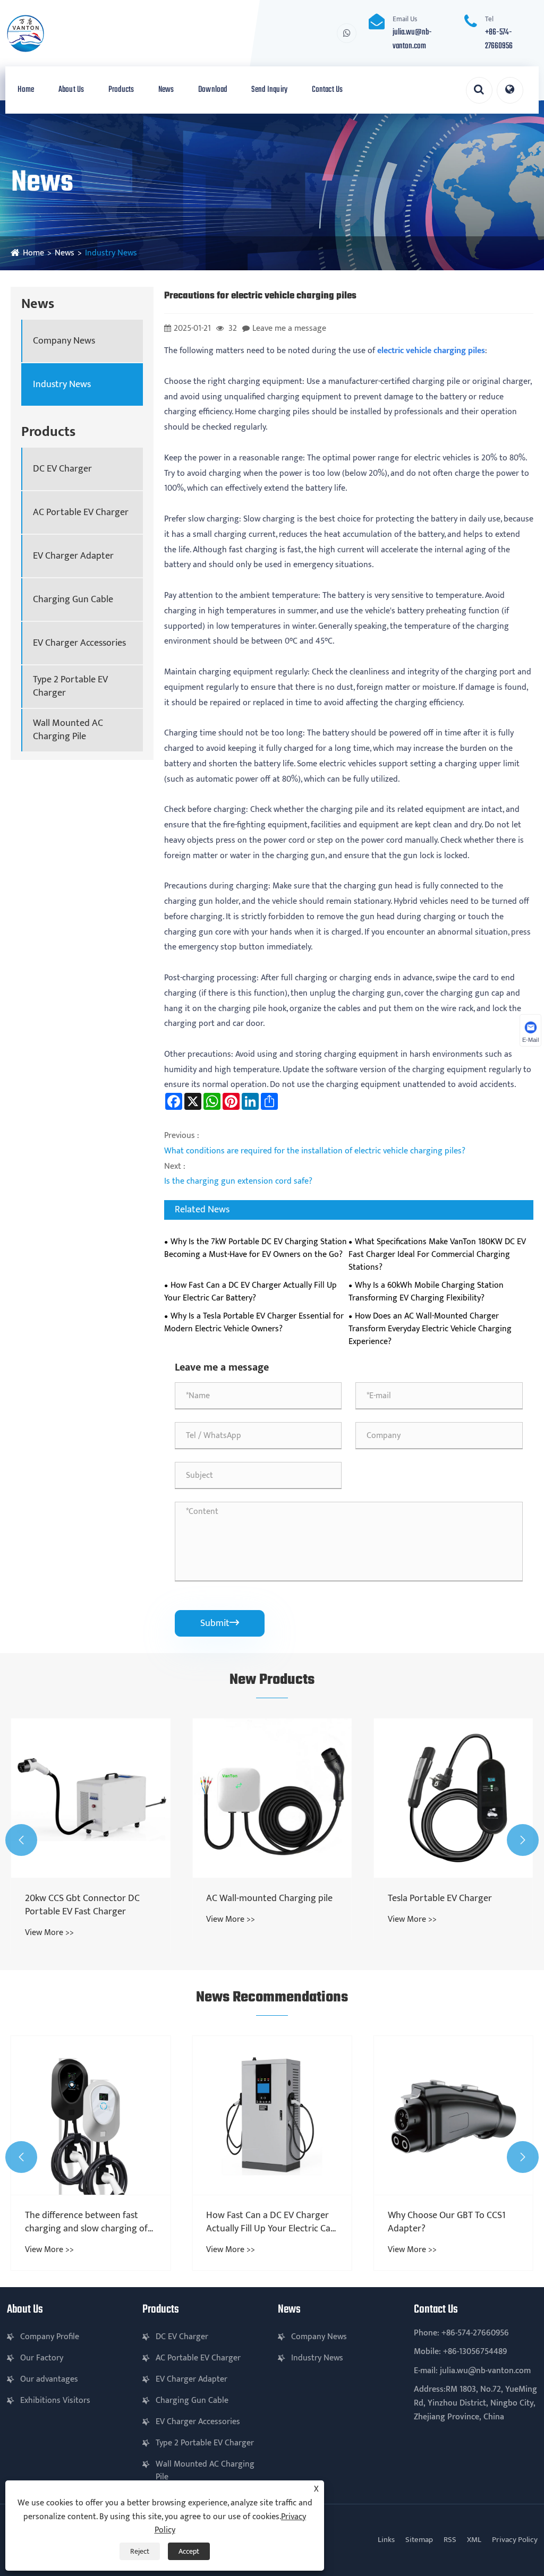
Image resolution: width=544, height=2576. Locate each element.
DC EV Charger (62, 469)
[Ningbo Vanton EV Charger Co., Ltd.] (65, 33)
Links (386, 2540)
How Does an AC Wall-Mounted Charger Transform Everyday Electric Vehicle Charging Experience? (430, 1329)
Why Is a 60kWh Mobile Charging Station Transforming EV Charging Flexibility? (426, 1292)
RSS (450, 2540)
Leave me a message (289, 328)
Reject (140, 2551)
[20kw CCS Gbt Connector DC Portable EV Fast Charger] (91, 1798)
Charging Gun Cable (73, 600)
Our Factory (42, 2358)
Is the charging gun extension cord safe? (238, 1181)
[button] (21, 1840)
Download (212, 90)
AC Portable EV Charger (81, 513)
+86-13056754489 (475, 2352)
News (166, 90)
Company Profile (50, 2337)
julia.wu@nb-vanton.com (412, 39)
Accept (189, 2551)
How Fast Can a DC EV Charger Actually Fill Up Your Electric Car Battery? (250, 1292)
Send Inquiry (269, 90)
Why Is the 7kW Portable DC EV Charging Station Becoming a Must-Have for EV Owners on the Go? (256, 1248)
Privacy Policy (515, 2540)
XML (474, 2540)
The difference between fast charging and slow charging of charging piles (86, 2222)
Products (121, 90)
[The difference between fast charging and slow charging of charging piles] (91, 2115)
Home (26, 90)
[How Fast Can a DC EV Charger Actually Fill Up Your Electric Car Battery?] (272, 2115)
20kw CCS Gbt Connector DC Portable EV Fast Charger (82, 1905)
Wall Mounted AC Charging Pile (68, 730)
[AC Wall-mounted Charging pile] (272, 1798)
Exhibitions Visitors (55, 2400)
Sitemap (419, 2540)
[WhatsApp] (347, 33)
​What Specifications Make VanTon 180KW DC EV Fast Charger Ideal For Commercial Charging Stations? (437, 1255)
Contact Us (328, 90)
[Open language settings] (510, 90)
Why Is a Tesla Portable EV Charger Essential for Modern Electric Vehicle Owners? (254, 1323)
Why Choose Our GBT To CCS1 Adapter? (447, 2222)
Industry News (111, 253)
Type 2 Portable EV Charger (70, 687)
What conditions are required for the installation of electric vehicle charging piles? (315, 1151)
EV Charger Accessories (79, 643)
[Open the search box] (479, 90)
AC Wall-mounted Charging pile (269, 1899)
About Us (71, 90)
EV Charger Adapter (73, 556)
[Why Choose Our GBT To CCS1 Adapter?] (453, 2115)
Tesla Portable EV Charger (440, 1899)
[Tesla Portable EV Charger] (453, 1798)
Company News (64, 341)
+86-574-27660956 (499, 39)
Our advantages (49, 2379)
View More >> (49, 1933)
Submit (220, 1623)
